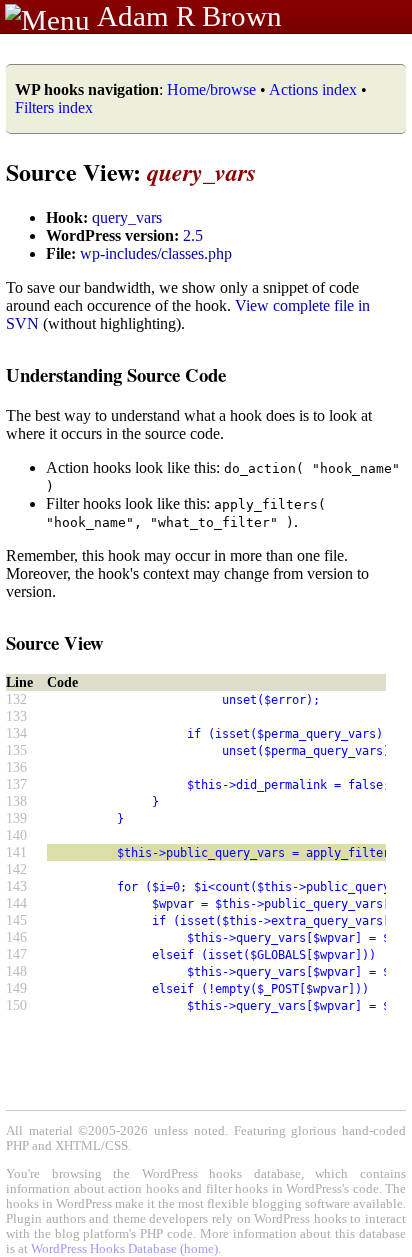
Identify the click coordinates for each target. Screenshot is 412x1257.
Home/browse (211, 89)
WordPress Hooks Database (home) (124, 1249)
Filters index (54, 107)
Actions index (313, 89)
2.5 (193, 235)
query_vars (127, 217)
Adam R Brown (189, 16)
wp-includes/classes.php (156, 253)
